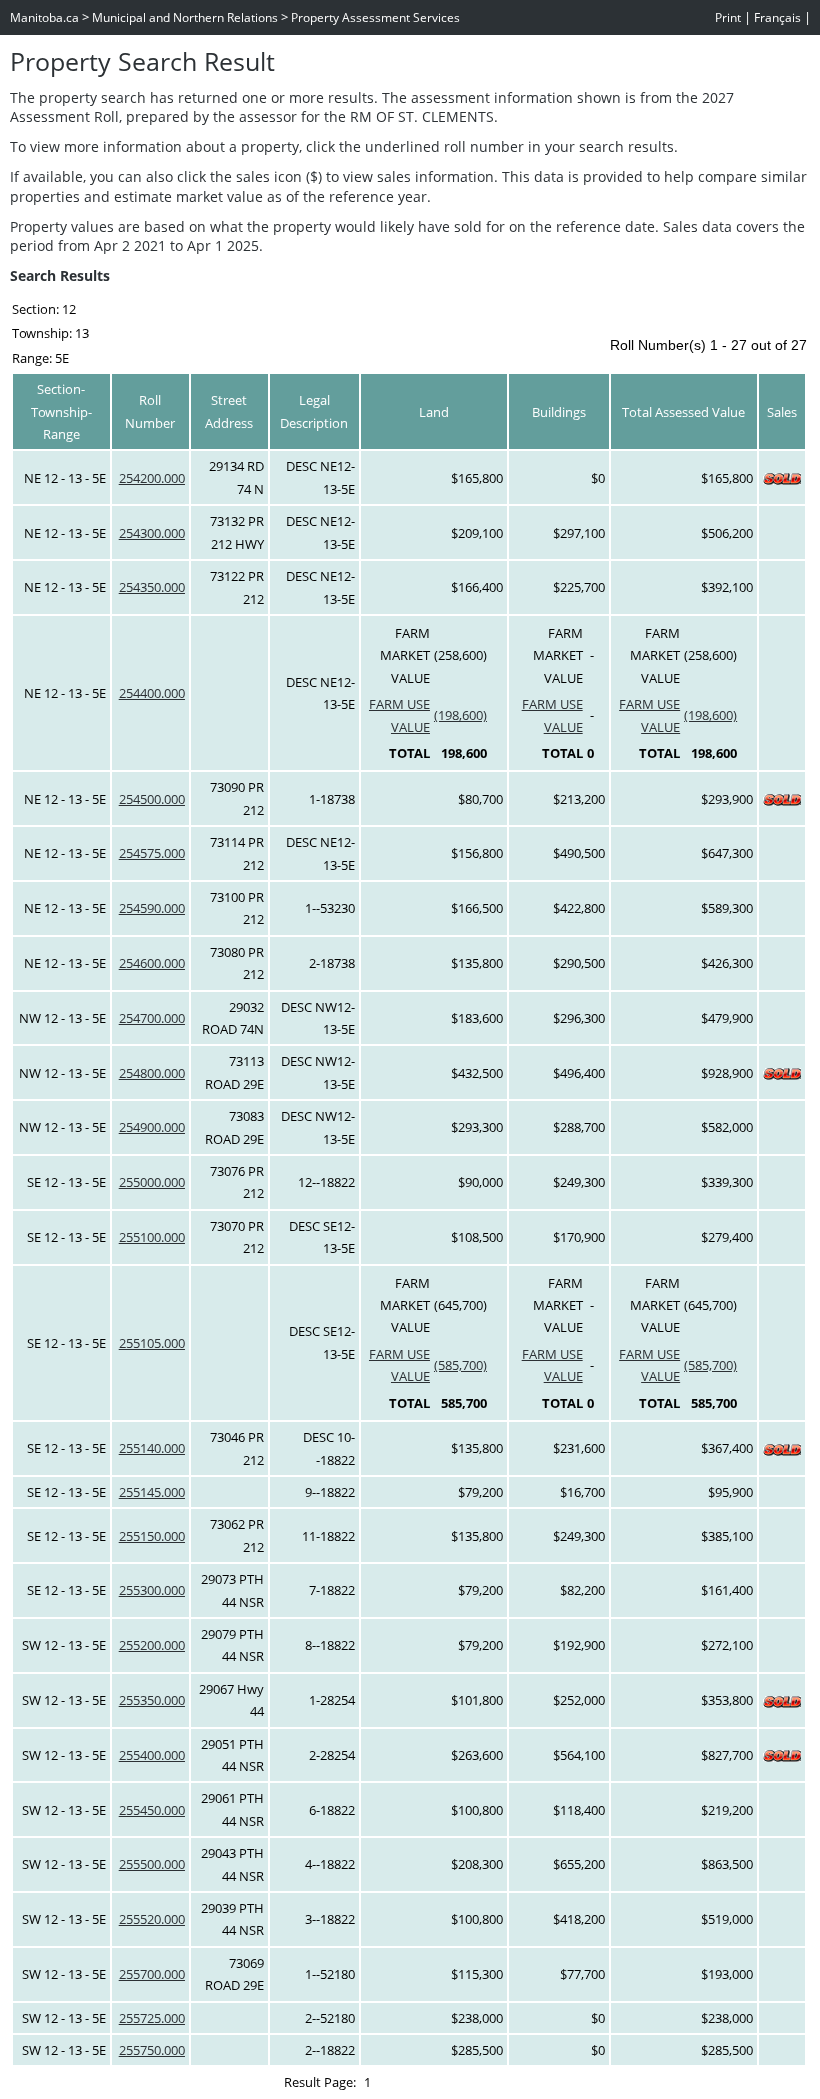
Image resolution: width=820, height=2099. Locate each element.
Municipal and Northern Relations (185, 17)
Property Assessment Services (375, 17)
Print (728, 17)
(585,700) (460, 1365)
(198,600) (460, 715)
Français (777, 17)
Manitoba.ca (44, 17)
